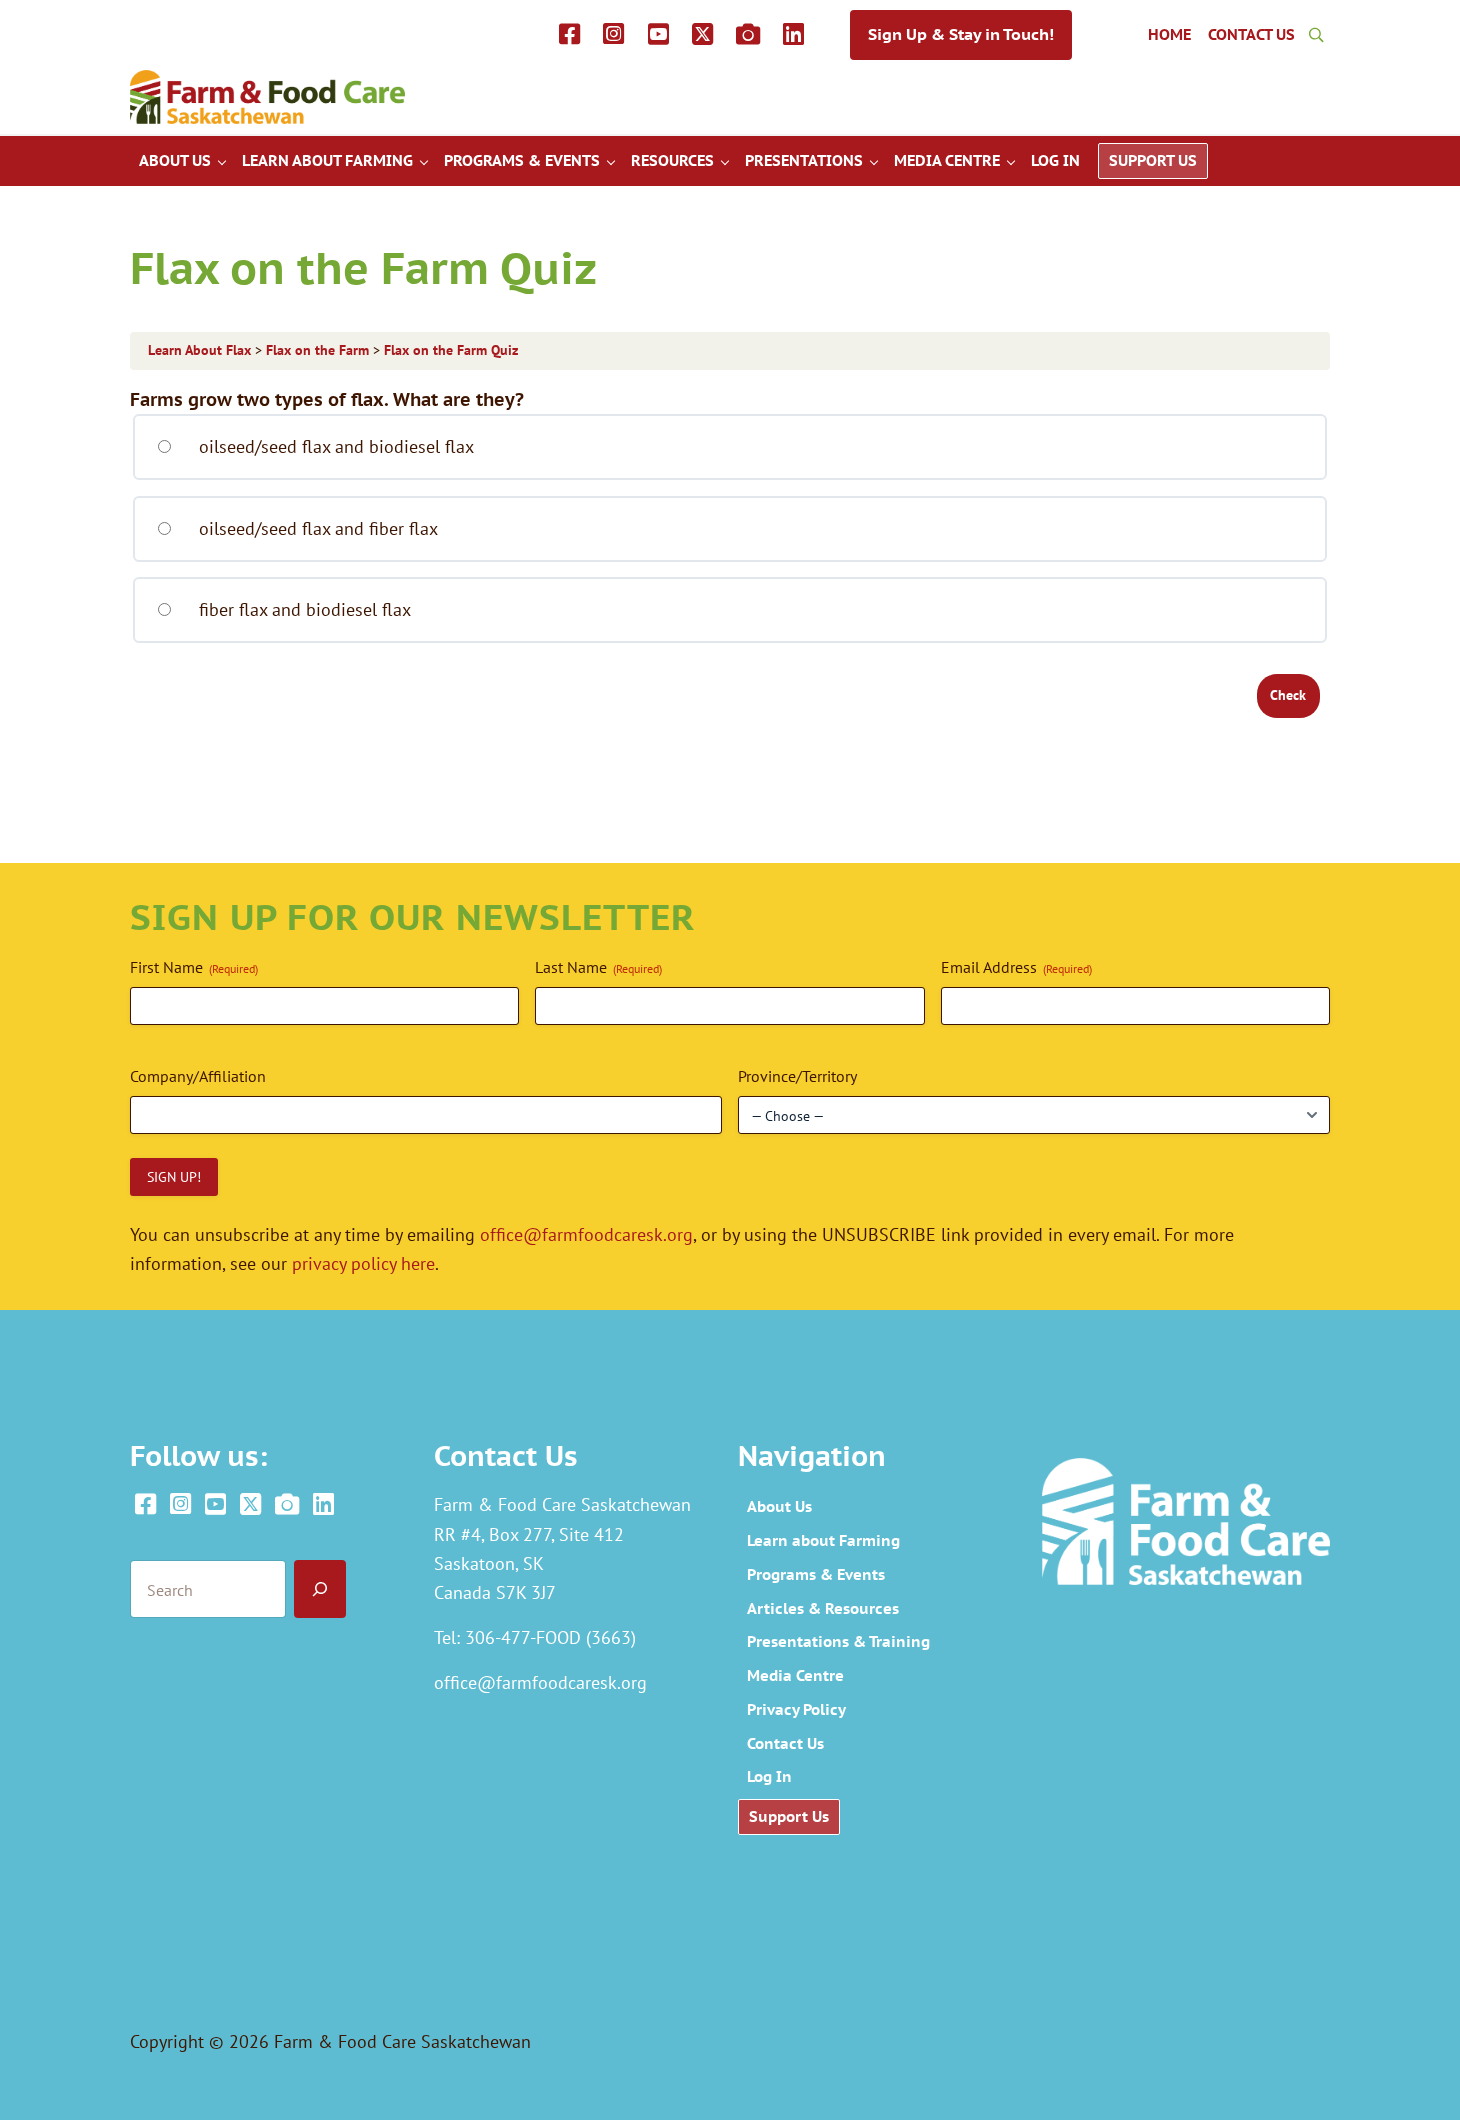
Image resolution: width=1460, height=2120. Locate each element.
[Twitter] (702, 35)
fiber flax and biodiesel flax (302, 609)
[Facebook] (569, 35)
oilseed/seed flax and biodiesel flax (334, 446)
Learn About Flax (201, 350)
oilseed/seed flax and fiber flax (316, 528)
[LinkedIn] (793, 35)
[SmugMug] (748, 35)
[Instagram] (613, 35)
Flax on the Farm (319, 350)
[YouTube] (657, 35)
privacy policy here (363, 1263)
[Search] (320, 1589)
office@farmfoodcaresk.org (586, 1234)
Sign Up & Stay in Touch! (961, 34)
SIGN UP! (174, 1177)
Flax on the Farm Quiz (451, 350)
